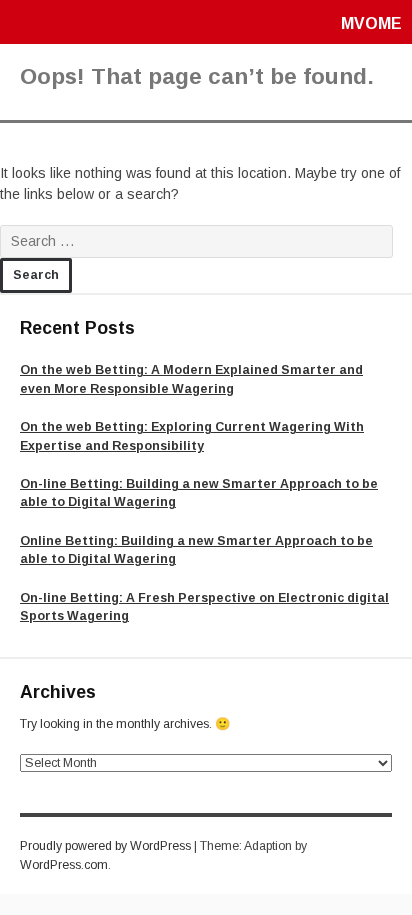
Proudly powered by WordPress (105, 846)
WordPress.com (64, 865)
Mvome (371, 23)
